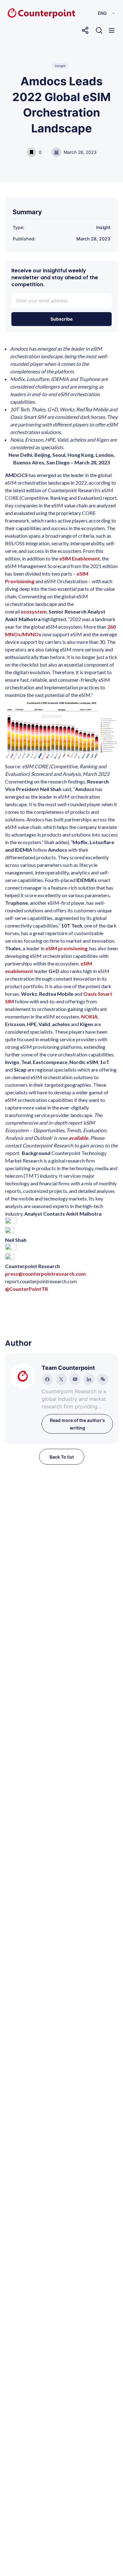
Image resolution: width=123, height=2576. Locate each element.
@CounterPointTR (26, 1289)
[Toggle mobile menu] (112, 30)
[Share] (85, 30)
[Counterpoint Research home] (28, 13)
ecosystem (34, 611)
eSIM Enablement (80, 558)
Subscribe (61, 319)
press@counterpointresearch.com (45, 1274)
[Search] (99, 30)
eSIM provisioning (66, 948)
